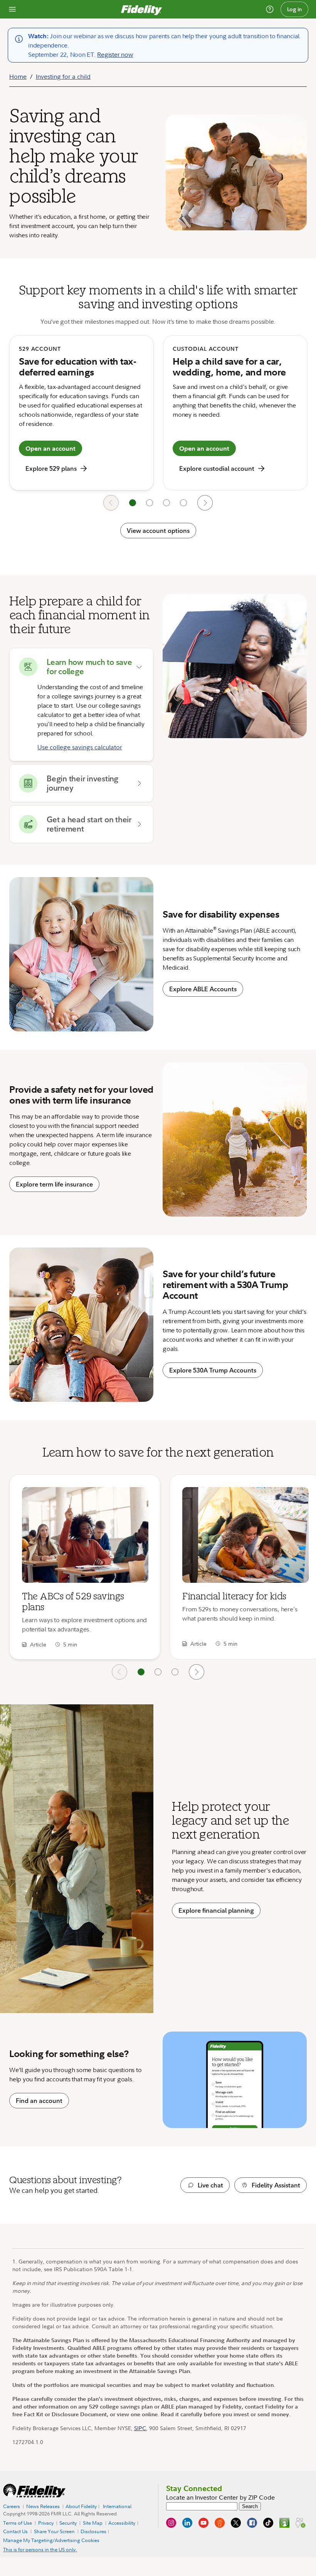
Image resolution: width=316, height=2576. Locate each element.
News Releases (43, 2506)
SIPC (140, 2428)
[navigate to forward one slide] (205, 503)
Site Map (93, 2523)
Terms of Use (18, 2523)
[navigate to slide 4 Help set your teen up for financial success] (183, 503)
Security (68, 2523)
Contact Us (15, 2532)
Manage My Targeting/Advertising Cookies (51, 2540)
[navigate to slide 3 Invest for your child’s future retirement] (166, 503)
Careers (12, 2506)
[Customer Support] (270, 9)
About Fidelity (81, 2506)
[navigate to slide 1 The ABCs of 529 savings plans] (141, 1672)
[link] (85, 1567)
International (117, 2506)
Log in (295, 9)
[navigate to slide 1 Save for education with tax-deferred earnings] (133, 503)
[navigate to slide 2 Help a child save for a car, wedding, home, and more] (150, 503)
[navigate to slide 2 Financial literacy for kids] (158, 1672)
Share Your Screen (54, 2531)
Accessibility (122, 2523)
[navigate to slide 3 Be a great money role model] (175, 1672)
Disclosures (93, 2532)
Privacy (46, 2523)
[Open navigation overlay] (12, 9)
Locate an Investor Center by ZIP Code (220, 2497)
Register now (115, 54)
